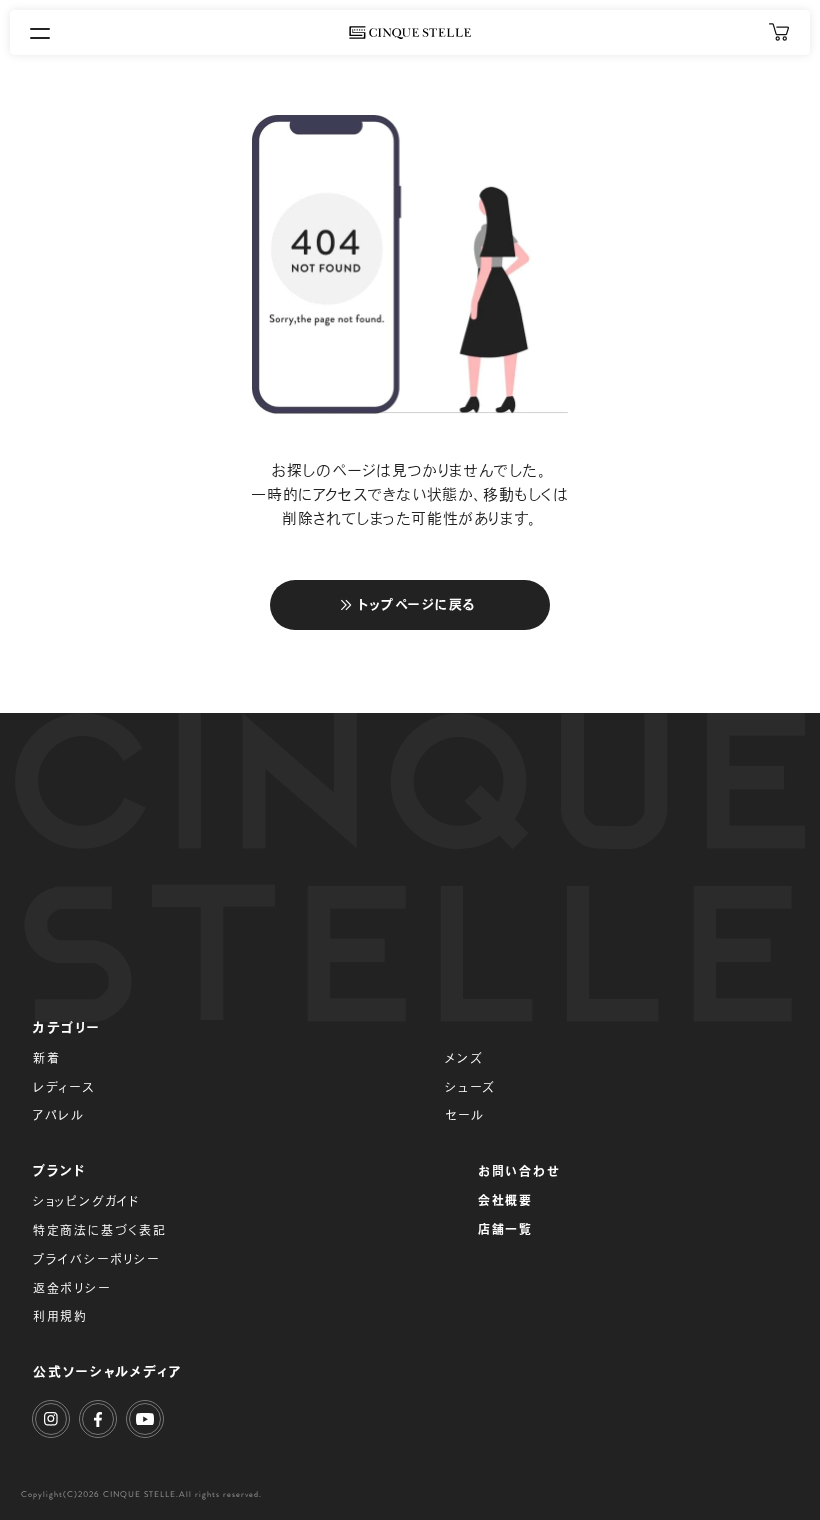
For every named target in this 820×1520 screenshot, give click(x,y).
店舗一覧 (505, 1229)
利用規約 (60, 1316)
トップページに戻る (417, 604)
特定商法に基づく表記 (100, 1230)
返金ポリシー (72, 1288)
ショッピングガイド (86, 1201)
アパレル (59, 1115)
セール (464, 1115)
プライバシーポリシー (96, 1259)
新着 (47, 1058)
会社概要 (505, 1200)
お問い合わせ (519, 1171)
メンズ (464, 1058)
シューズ (470, 1087)
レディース (64, 1087)
